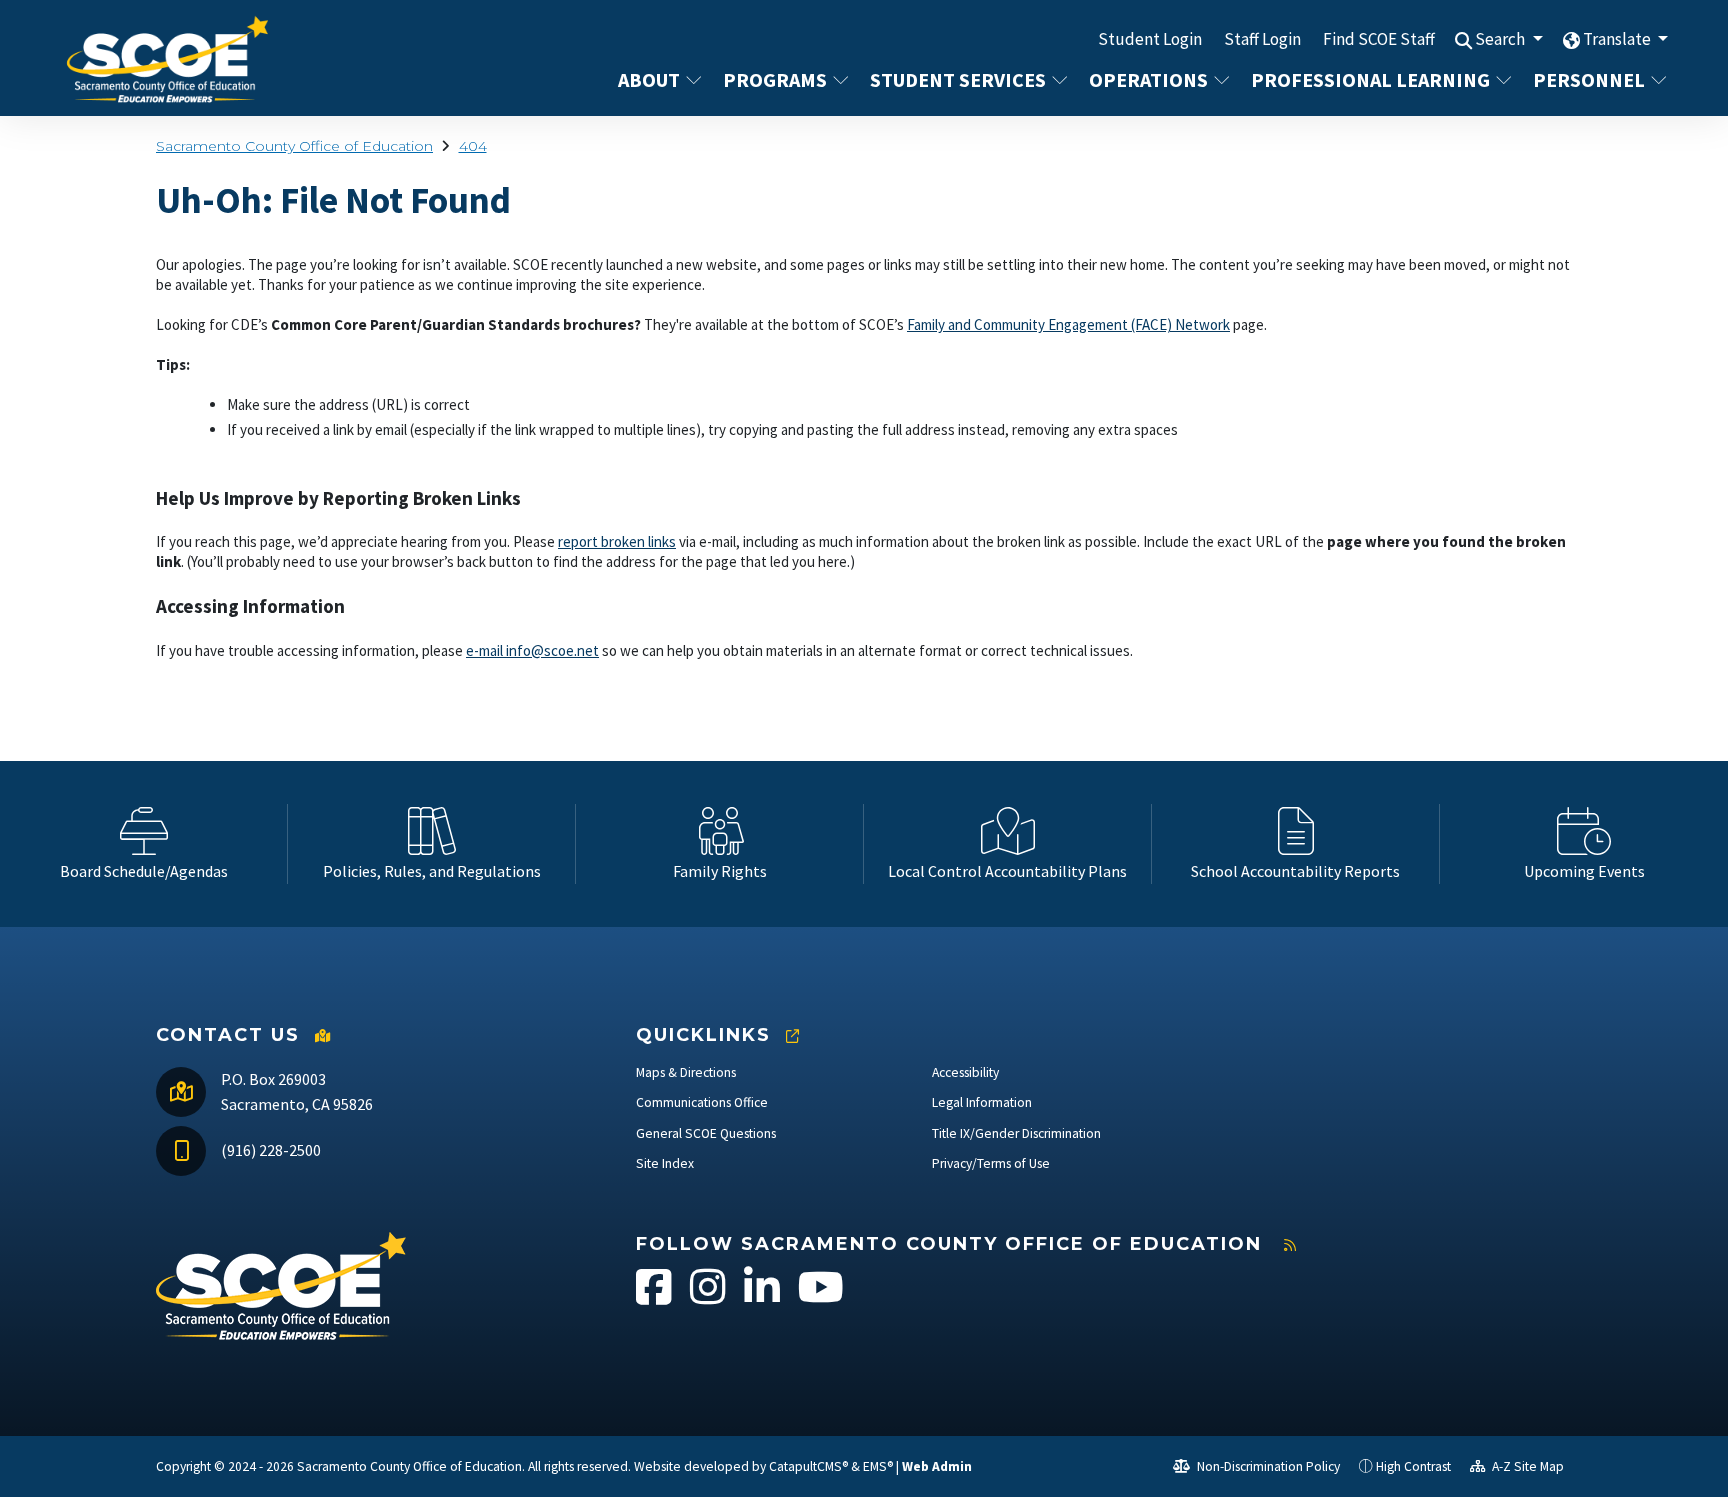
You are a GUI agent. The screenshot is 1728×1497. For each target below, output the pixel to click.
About (649, 79)
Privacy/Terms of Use (991, 1163)
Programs (775, 79)
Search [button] (1501, 39)
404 (473, 146)
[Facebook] (655, 1297)
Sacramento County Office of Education (294, 146)
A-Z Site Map (1526, 1466)
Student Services (958, 79)
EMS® (878, 1466)
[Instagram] (709, 1297)
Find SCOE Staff (1379, 39)
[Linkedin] (763, 1297)
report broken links (617, 541)
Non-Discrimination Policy (1267, 1466)
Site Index (665, 1163)
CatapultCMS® (808, 1466)
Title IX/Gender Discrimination (1016, 1133)
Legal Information (982, 1102)
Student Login (1150, 39)
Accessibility (965, 1072)
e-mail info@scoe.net (532, 650)
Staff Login (1262, 39)
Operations (1148, 79)
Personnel (1589, 79)
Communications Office (702, 1102)
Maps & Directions (686, 1072)
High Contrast (1413, 1466)
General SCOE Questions (706, 1133)
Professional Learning (1370, 79)
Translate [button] (1618, 39)
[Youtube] (821, 1297)
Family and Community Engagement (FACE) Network (1068, 324)
